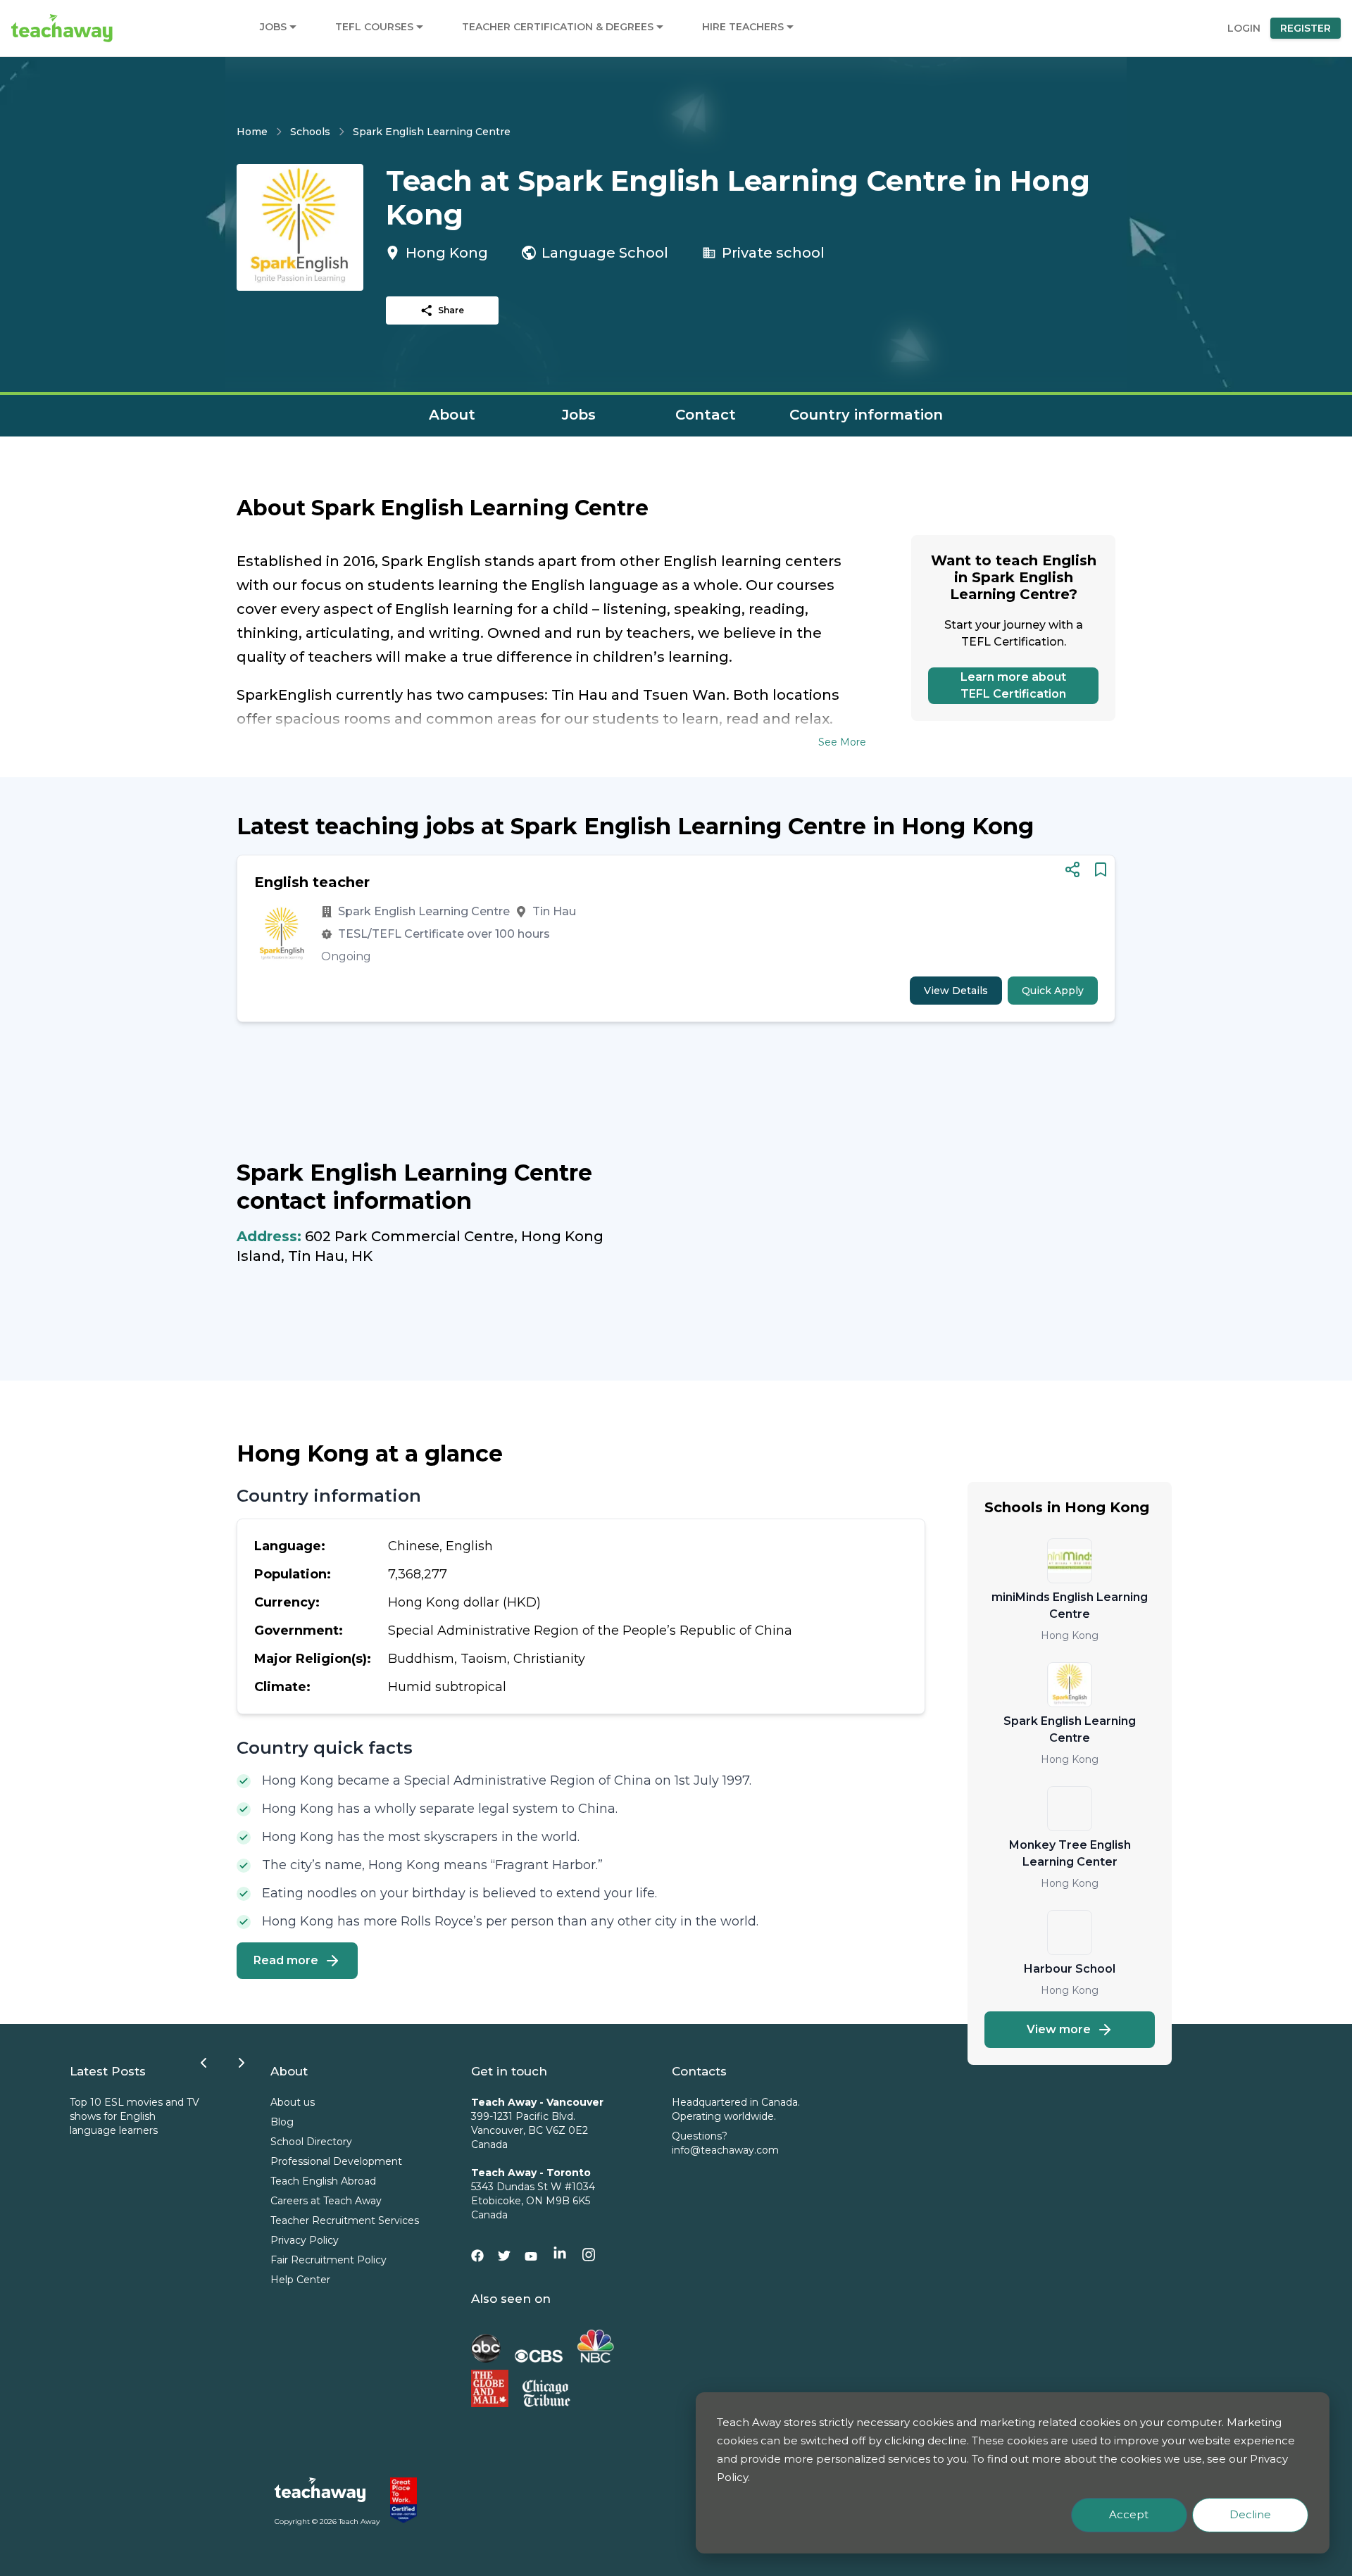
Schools (310, 132)
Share (451, 310)
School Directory (311, 2142)
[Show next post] (242, 2063)
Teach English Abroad (323, 2181)
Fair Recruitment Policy (328, 2260)
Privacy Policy (305, 2240)
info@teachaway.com (725, 2150)
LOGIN (1244, 28)
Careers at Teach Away (326, 2201)
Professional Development (336, 2161)
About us (293, 2102)
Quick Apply (1053, 991)
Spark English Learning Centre (432, 132)
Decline (1250, 2514)
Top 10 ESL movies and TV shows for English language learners (134, 2116)
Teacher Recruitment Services (345, 2220)
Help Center (300, 2280)
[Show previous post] (204, 2063)
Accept (1129, 2514)
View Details (956, 991)
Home (252, 132)
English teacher (312, 882)
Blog (282, 2122)
